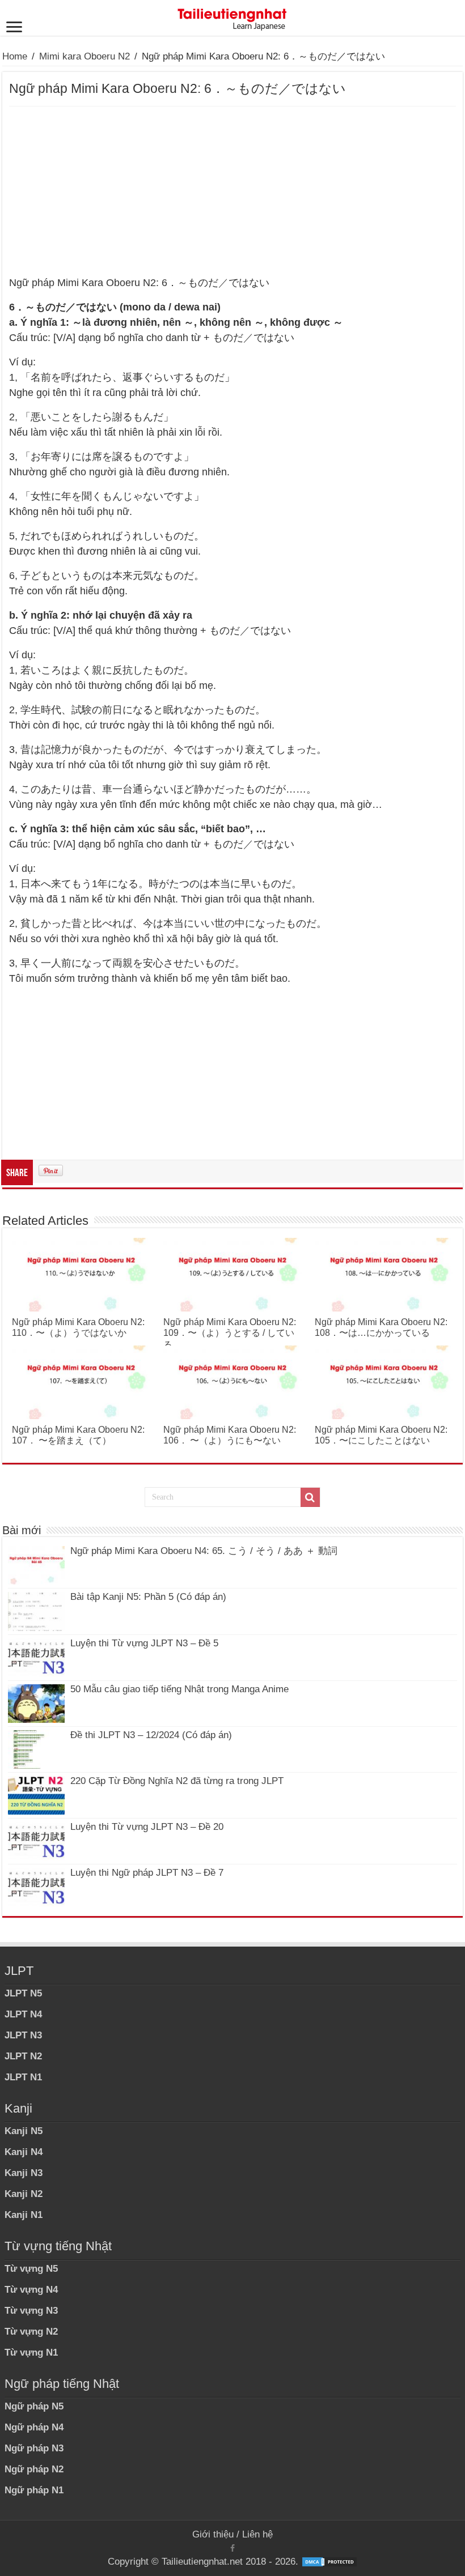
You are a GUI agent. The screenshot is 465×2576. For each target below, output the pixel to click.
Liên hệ (257, 2534)
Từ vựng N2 (31, 2332)
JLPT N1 (23, 2077)
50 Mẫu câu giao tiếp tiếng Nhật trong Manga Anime (179, 1689)
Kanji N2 (24, 2194)
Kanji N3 (24, 2173)
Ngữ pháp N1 (34, 2490)
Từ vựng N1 (31, 2353)
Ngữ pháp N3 (34, 2448)
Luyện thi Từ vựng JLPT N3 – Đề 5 (144, 1643)
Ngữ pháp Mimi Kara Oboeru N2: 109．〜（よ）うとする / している (230, 1333)
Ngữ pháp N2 (34, 2469)
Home (15, 56)
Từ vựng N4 (31, 2290)
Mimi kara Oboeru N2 (84, 56)
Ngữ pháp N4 (34, 2427)
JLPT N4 (23, 2014)
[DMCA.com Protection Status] (329, 2562)
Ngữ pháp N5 (34, 2406)
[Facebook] (232, 2548)
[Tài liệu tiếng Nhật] (232, 17)
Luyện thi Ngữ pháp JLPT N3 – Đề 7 (147, 1873)
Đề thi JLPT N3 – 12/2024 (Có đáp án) (151, 1735)
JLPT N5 (23, 1993)
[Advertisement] (232, 191)
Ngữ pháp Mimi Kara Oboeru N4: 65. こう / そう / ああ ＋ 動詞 (204, 1551)
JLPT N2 (23, 2056)
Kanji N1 (24, 2215)
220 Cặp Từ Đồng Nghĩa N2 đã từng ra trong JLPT (177, 1781)
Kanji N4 (24, 2152)
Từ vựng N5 (31, 2269)
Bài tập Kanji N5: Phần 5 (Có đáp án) (148, 1597)
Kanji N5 (24, 2131)
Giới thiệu (213, 2534)
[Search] (310, 1497)
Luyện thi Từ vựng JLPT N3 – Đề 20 (147, 1827)
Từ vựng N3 (31, 2311)
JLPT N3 (23, 2035)
